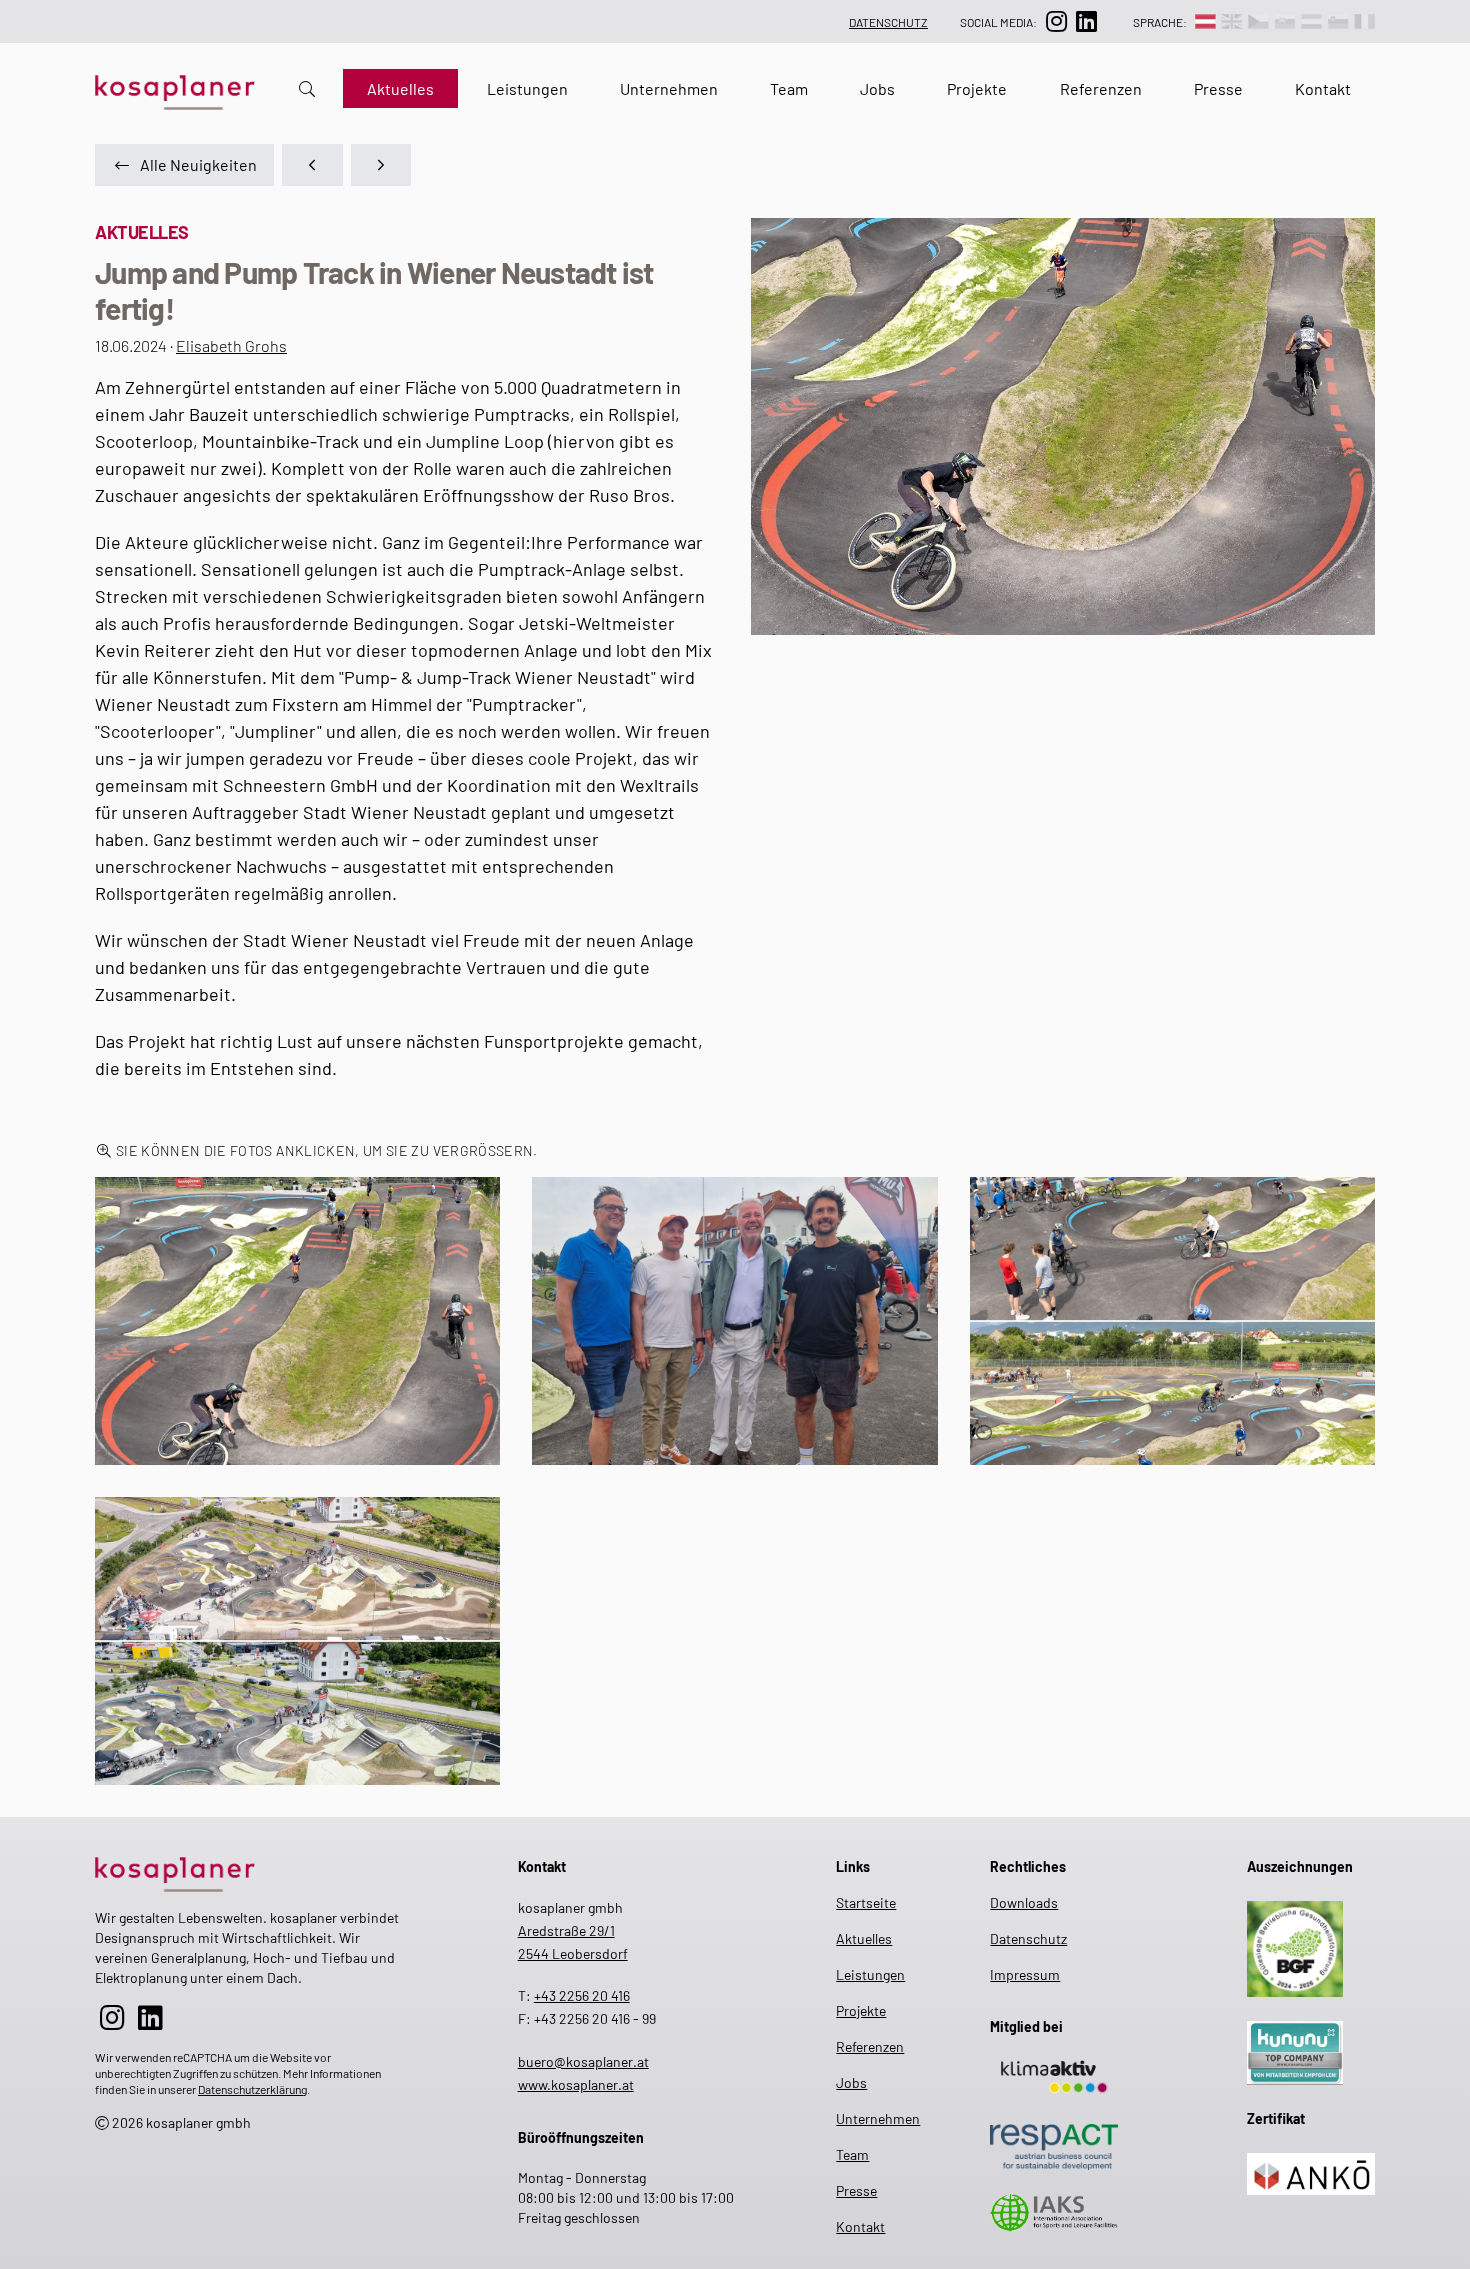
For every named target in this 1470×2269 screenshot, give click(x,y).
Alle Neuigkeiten (198, 164)
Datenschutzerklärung (252, 2089)
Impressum (1025, 1974)
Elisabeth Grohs (231, 345)
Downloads (1024, 1902)
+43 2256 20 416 (582, 1995)
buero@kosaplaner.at (583, 2061)
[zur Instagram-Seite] (1056, 21)
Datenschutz (888, 22)
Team (789, 88)
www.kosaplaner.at (576, 2084)
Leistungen (527, 88)
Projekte (977, 88)
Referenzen (1101, 88)
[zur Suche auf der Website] (307, 88)
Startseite (865, 1902)
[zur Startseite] (247, 1870)
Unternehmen (669, 88)
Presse (1218, 88)
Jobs (877, 88)
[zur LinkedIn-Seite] (1086, 21)
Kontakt (1323, 88)
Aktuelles (400, 88)
